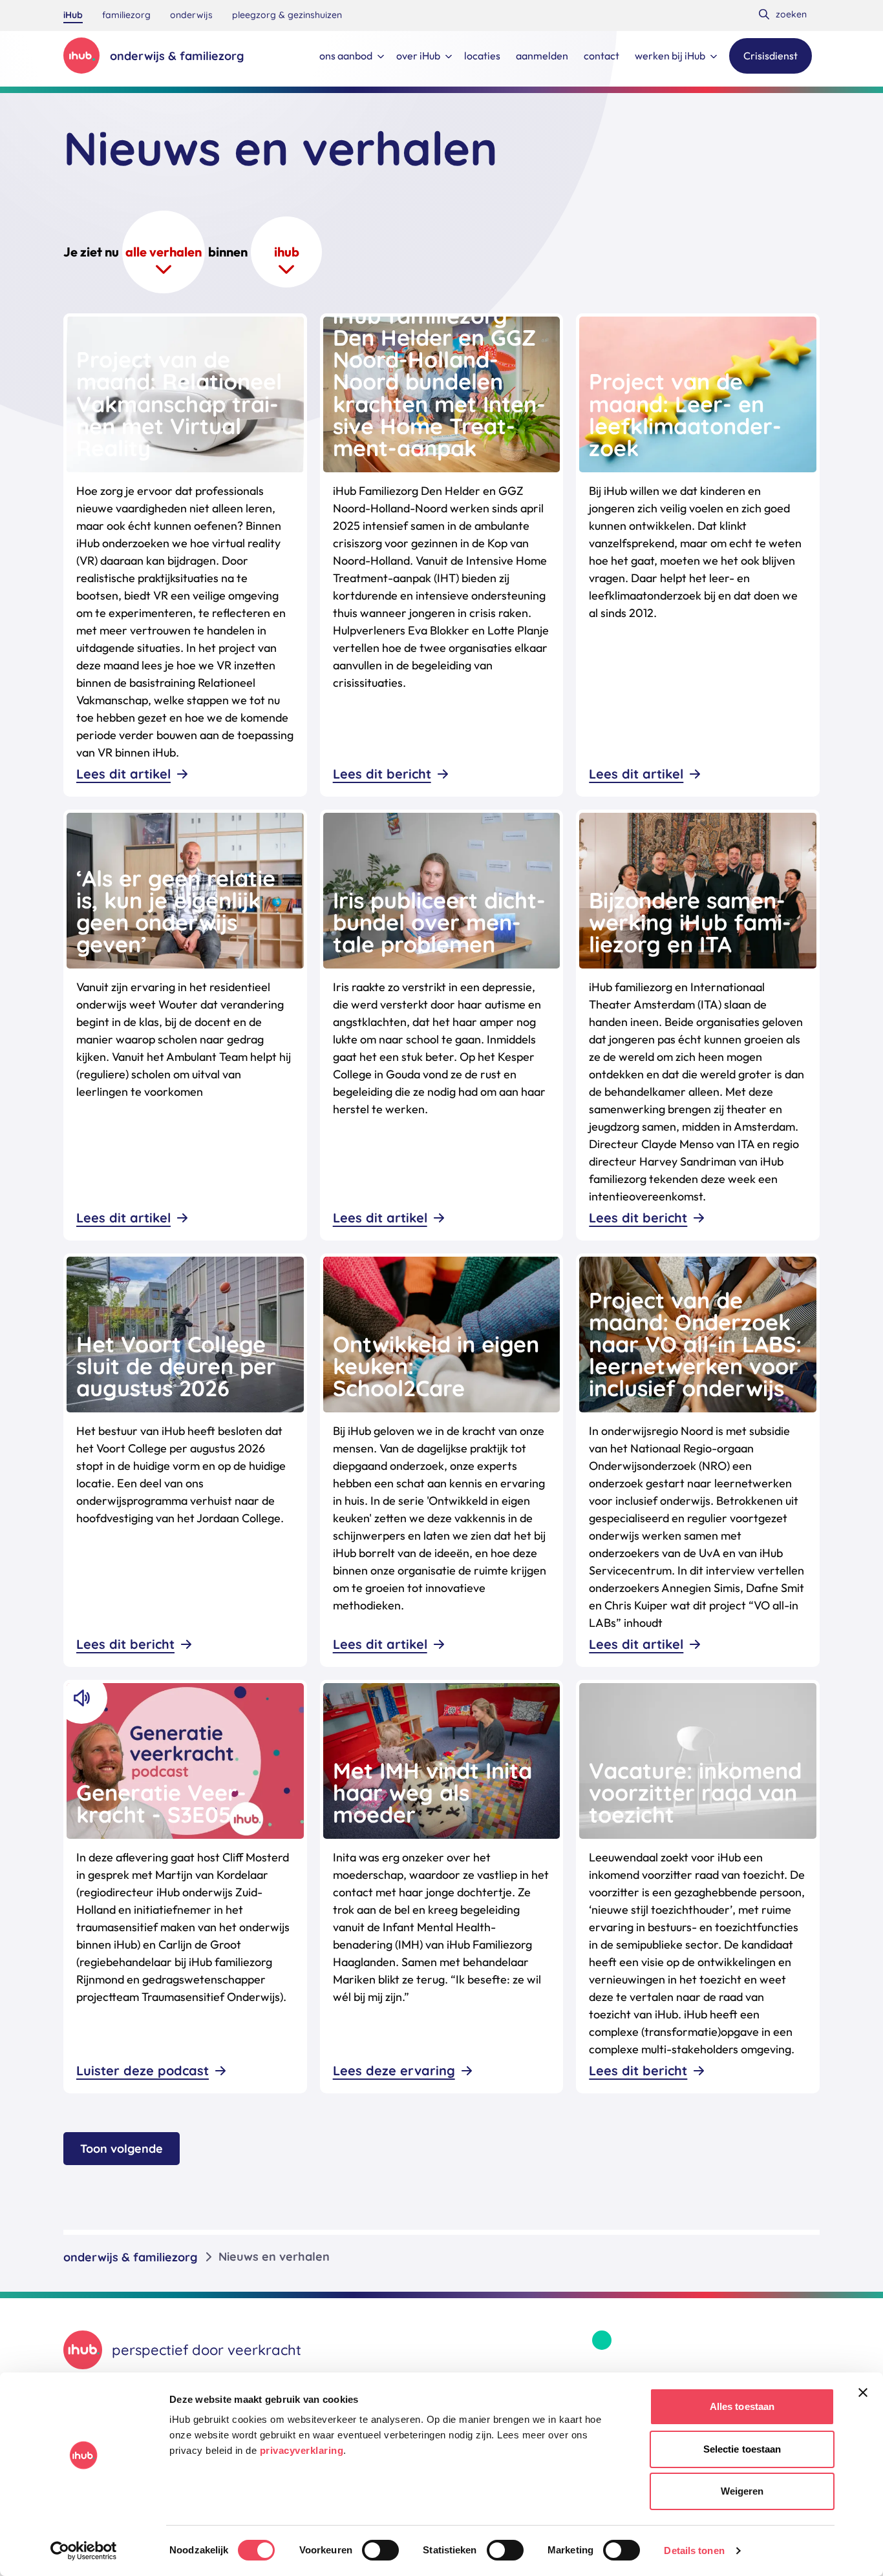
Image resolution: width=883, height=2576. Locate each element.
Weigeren (742, 2491)
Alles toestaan (742, 2406)
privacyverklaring (302, 2450)
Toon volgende (122, 2149)
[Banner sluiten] (863, 2393)
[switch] (380, 2550)
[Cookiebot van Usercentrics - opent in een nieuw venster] (84, 2551)
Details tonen (694, 2550)
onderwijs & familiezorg (130, 2257)
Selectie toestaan (742, 2449)
